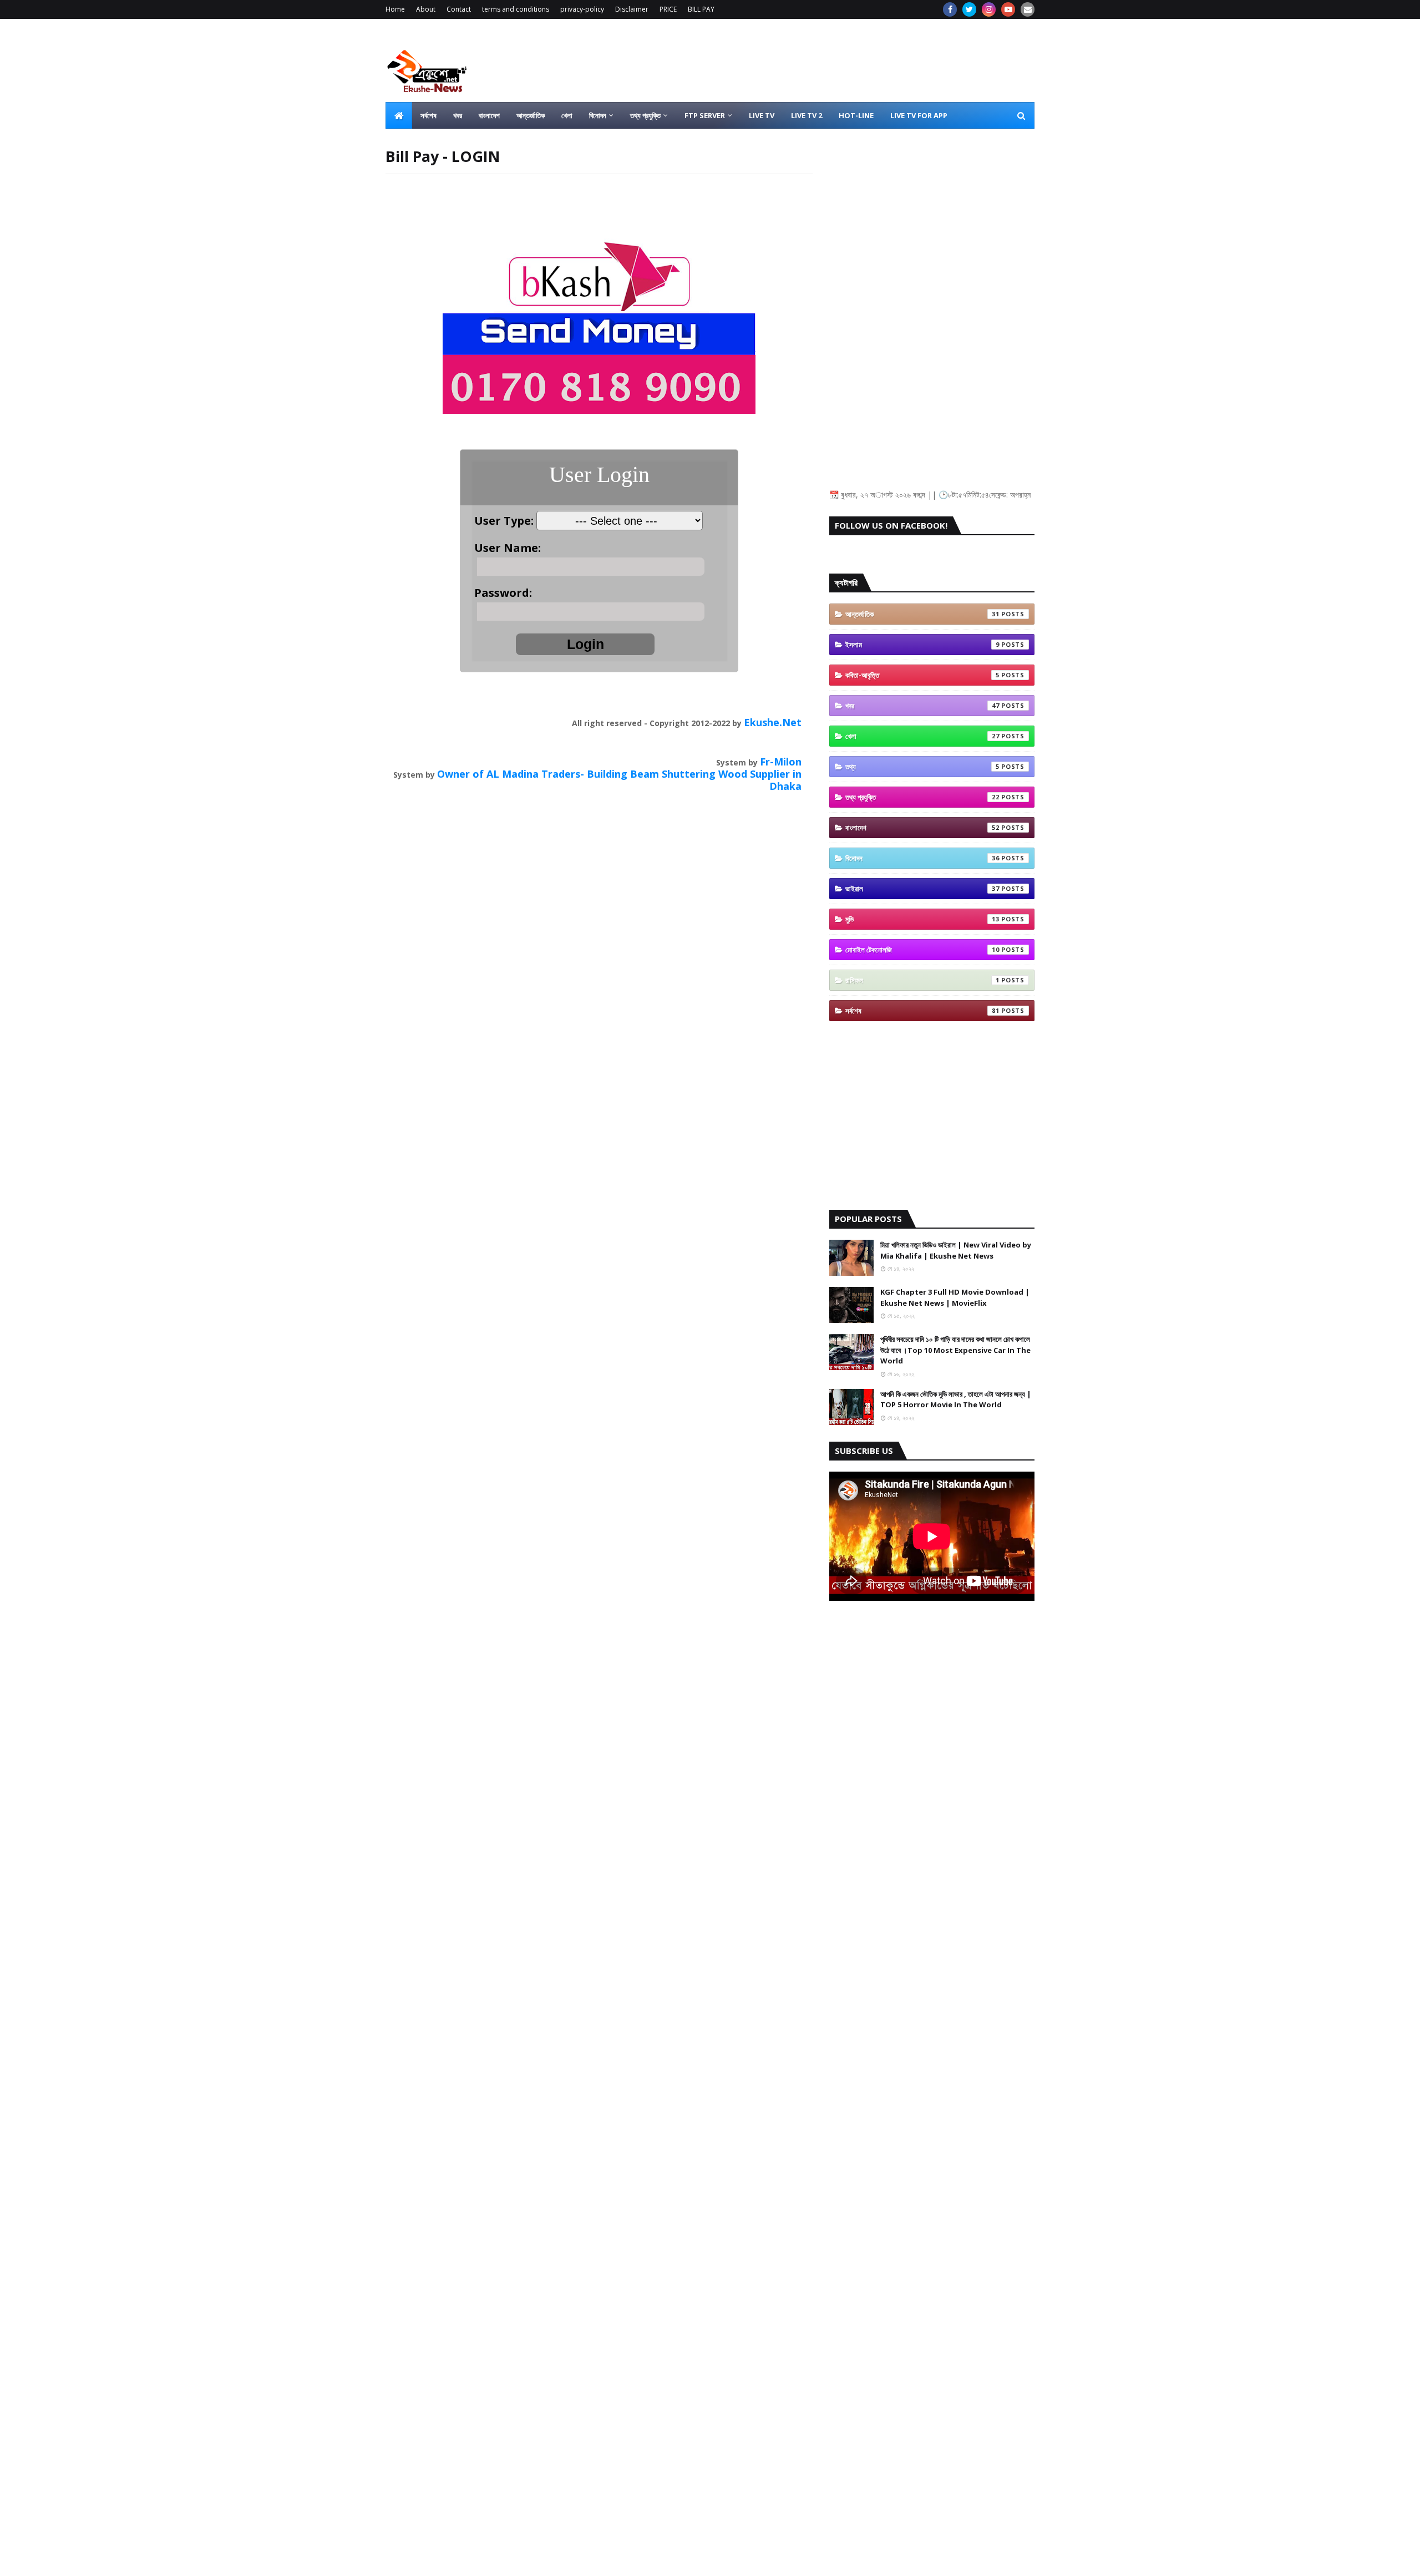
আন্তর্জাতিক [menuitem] (531, 115)
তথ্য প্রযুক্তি (922, 797)
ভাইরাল (922, 889)
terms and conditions (516, 9)
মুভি (922, 919)
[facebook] (950, 9)
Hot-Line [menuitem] (856, 115)
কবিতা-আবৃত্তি (922, 675)
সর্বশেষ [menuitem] (428, 115)
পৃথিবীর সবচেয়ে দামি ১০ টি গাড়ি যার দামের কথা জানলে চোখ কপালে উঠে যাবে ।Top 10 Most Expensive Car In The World (955, 1350)
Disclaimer (632, 9)
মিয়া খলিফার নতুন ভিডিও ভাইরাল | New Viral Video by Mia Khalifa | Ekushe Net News (956, 1250)
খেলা (922, 736)
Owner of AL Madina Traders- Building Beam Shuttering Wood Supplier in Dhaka (619, 780)
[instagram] (989, 9)
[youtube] (1008, 9)
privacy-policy (582, 9)
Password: (506, 593)
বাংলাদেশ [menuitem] (489, 115)
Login (585, 644)
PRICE (668, 9)
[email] (1028, 9)
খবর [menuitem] (458, 115)
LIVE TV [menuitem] (762, 115)
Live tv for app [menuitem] (919, 115)
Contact (459, 9)
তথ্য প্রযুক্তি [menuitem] (645, 115)
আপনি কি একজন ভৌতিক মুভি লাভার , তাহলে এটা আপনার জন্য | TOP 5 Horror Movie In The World (956, 1399)
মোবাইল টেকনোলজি (922, 950)
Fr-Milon (781, 762)
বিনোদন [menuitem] (598, 115)
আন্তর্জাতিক (922, 614)
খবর (922, 706)
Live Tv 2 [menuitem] (807, 115)
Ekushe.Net (773, 722)
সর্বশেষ (922, 1011)
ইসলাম (922, 645)
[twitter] (969, 9)
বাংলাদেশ (922, 828)
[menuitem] (399, 115)
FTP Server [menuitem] (705, 115)
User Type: (505, 521)
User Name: (508, 548)
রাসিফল (922, 980)
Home (395, 9)
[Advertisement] (833, 60)
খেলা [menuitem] (567, 115)
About (426, 9)
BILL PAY (701, 9)
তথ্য (922, 767)
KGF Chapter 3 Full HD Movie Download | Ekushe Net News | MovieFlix (955, 1297)
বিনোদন (922, 858)
